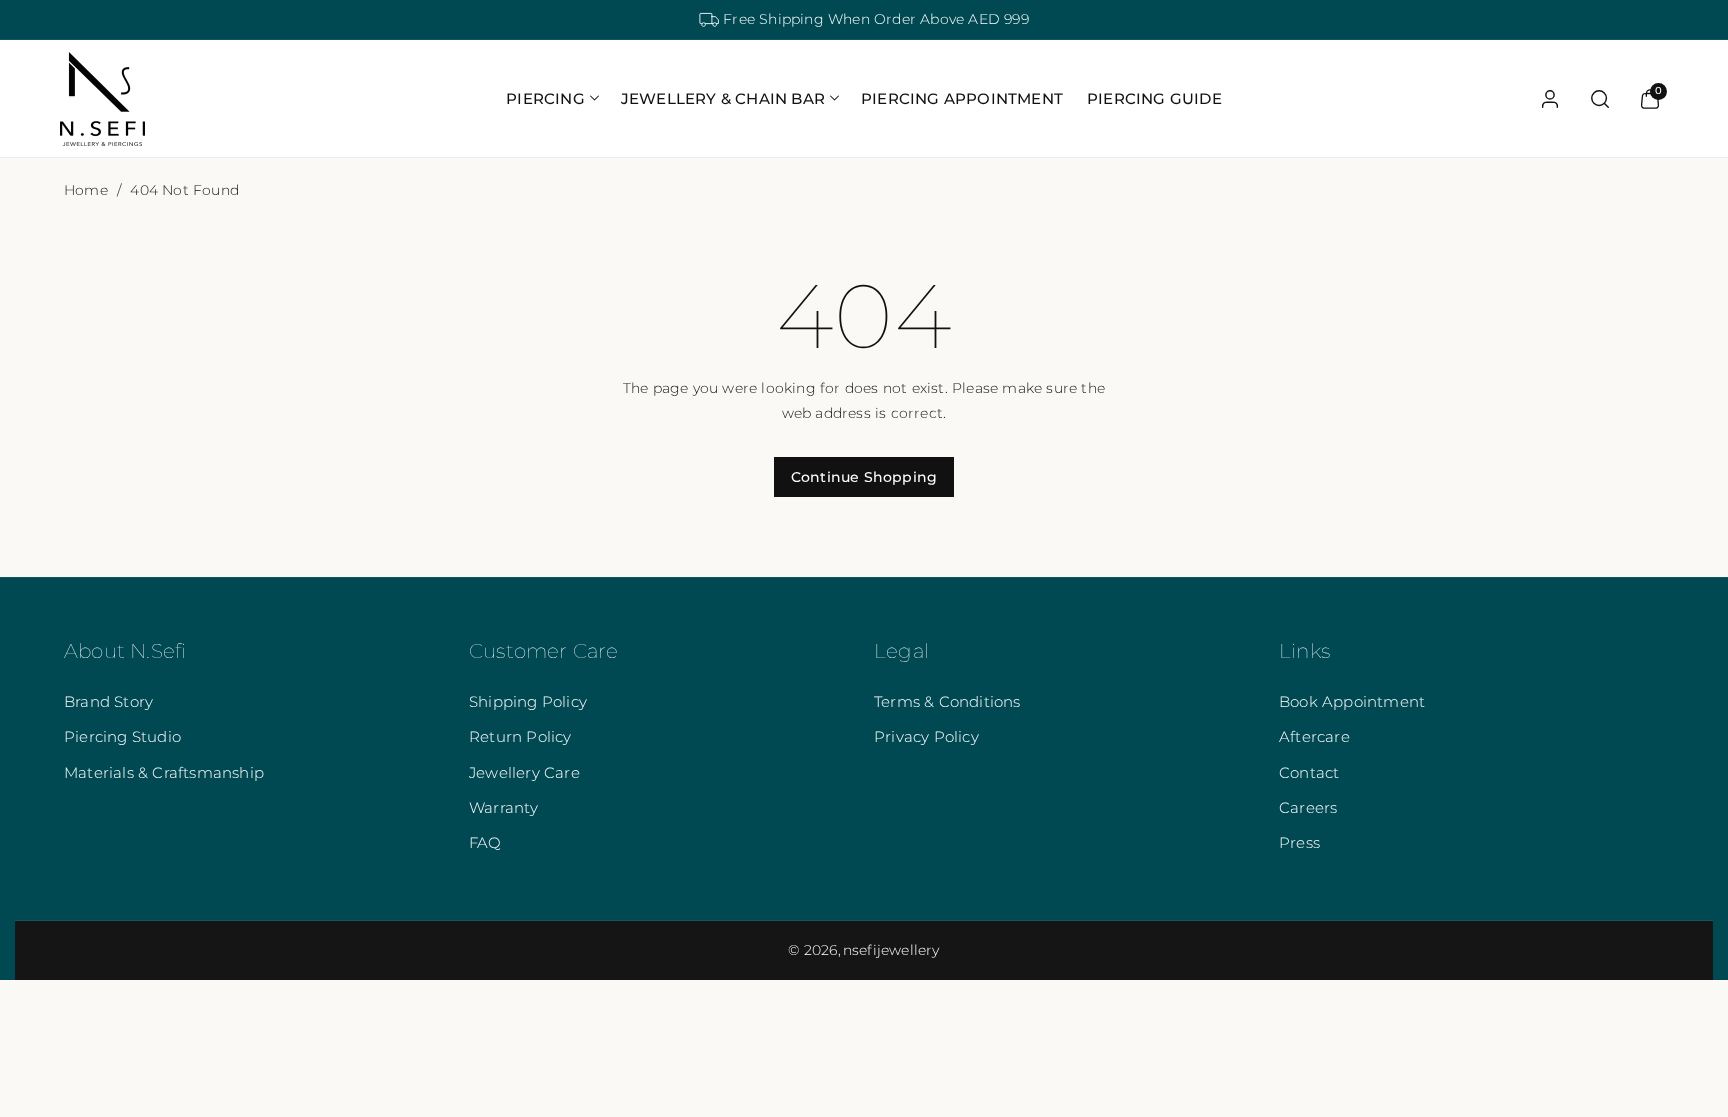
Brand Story (108, 701)
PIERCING (545, 98)
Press (1299, 842)
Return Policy (520, 736)
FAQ (485, 842)
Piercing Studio (122, 736)
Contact (1309, 772)
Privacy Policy (926, 736)
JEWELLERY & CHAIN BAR (723, 98)
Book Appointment (1352, 701)
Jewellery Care (524, 772)
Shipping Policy (528, 701)
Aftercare (1314, 736)
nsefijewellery (891, 950)
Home (86, 190)
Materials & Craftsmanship (164, 772)
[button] (551, 98)
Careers (1308, 807)
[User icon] (1550, 99)
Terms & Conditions (947, 701)
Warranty (504, 807)
